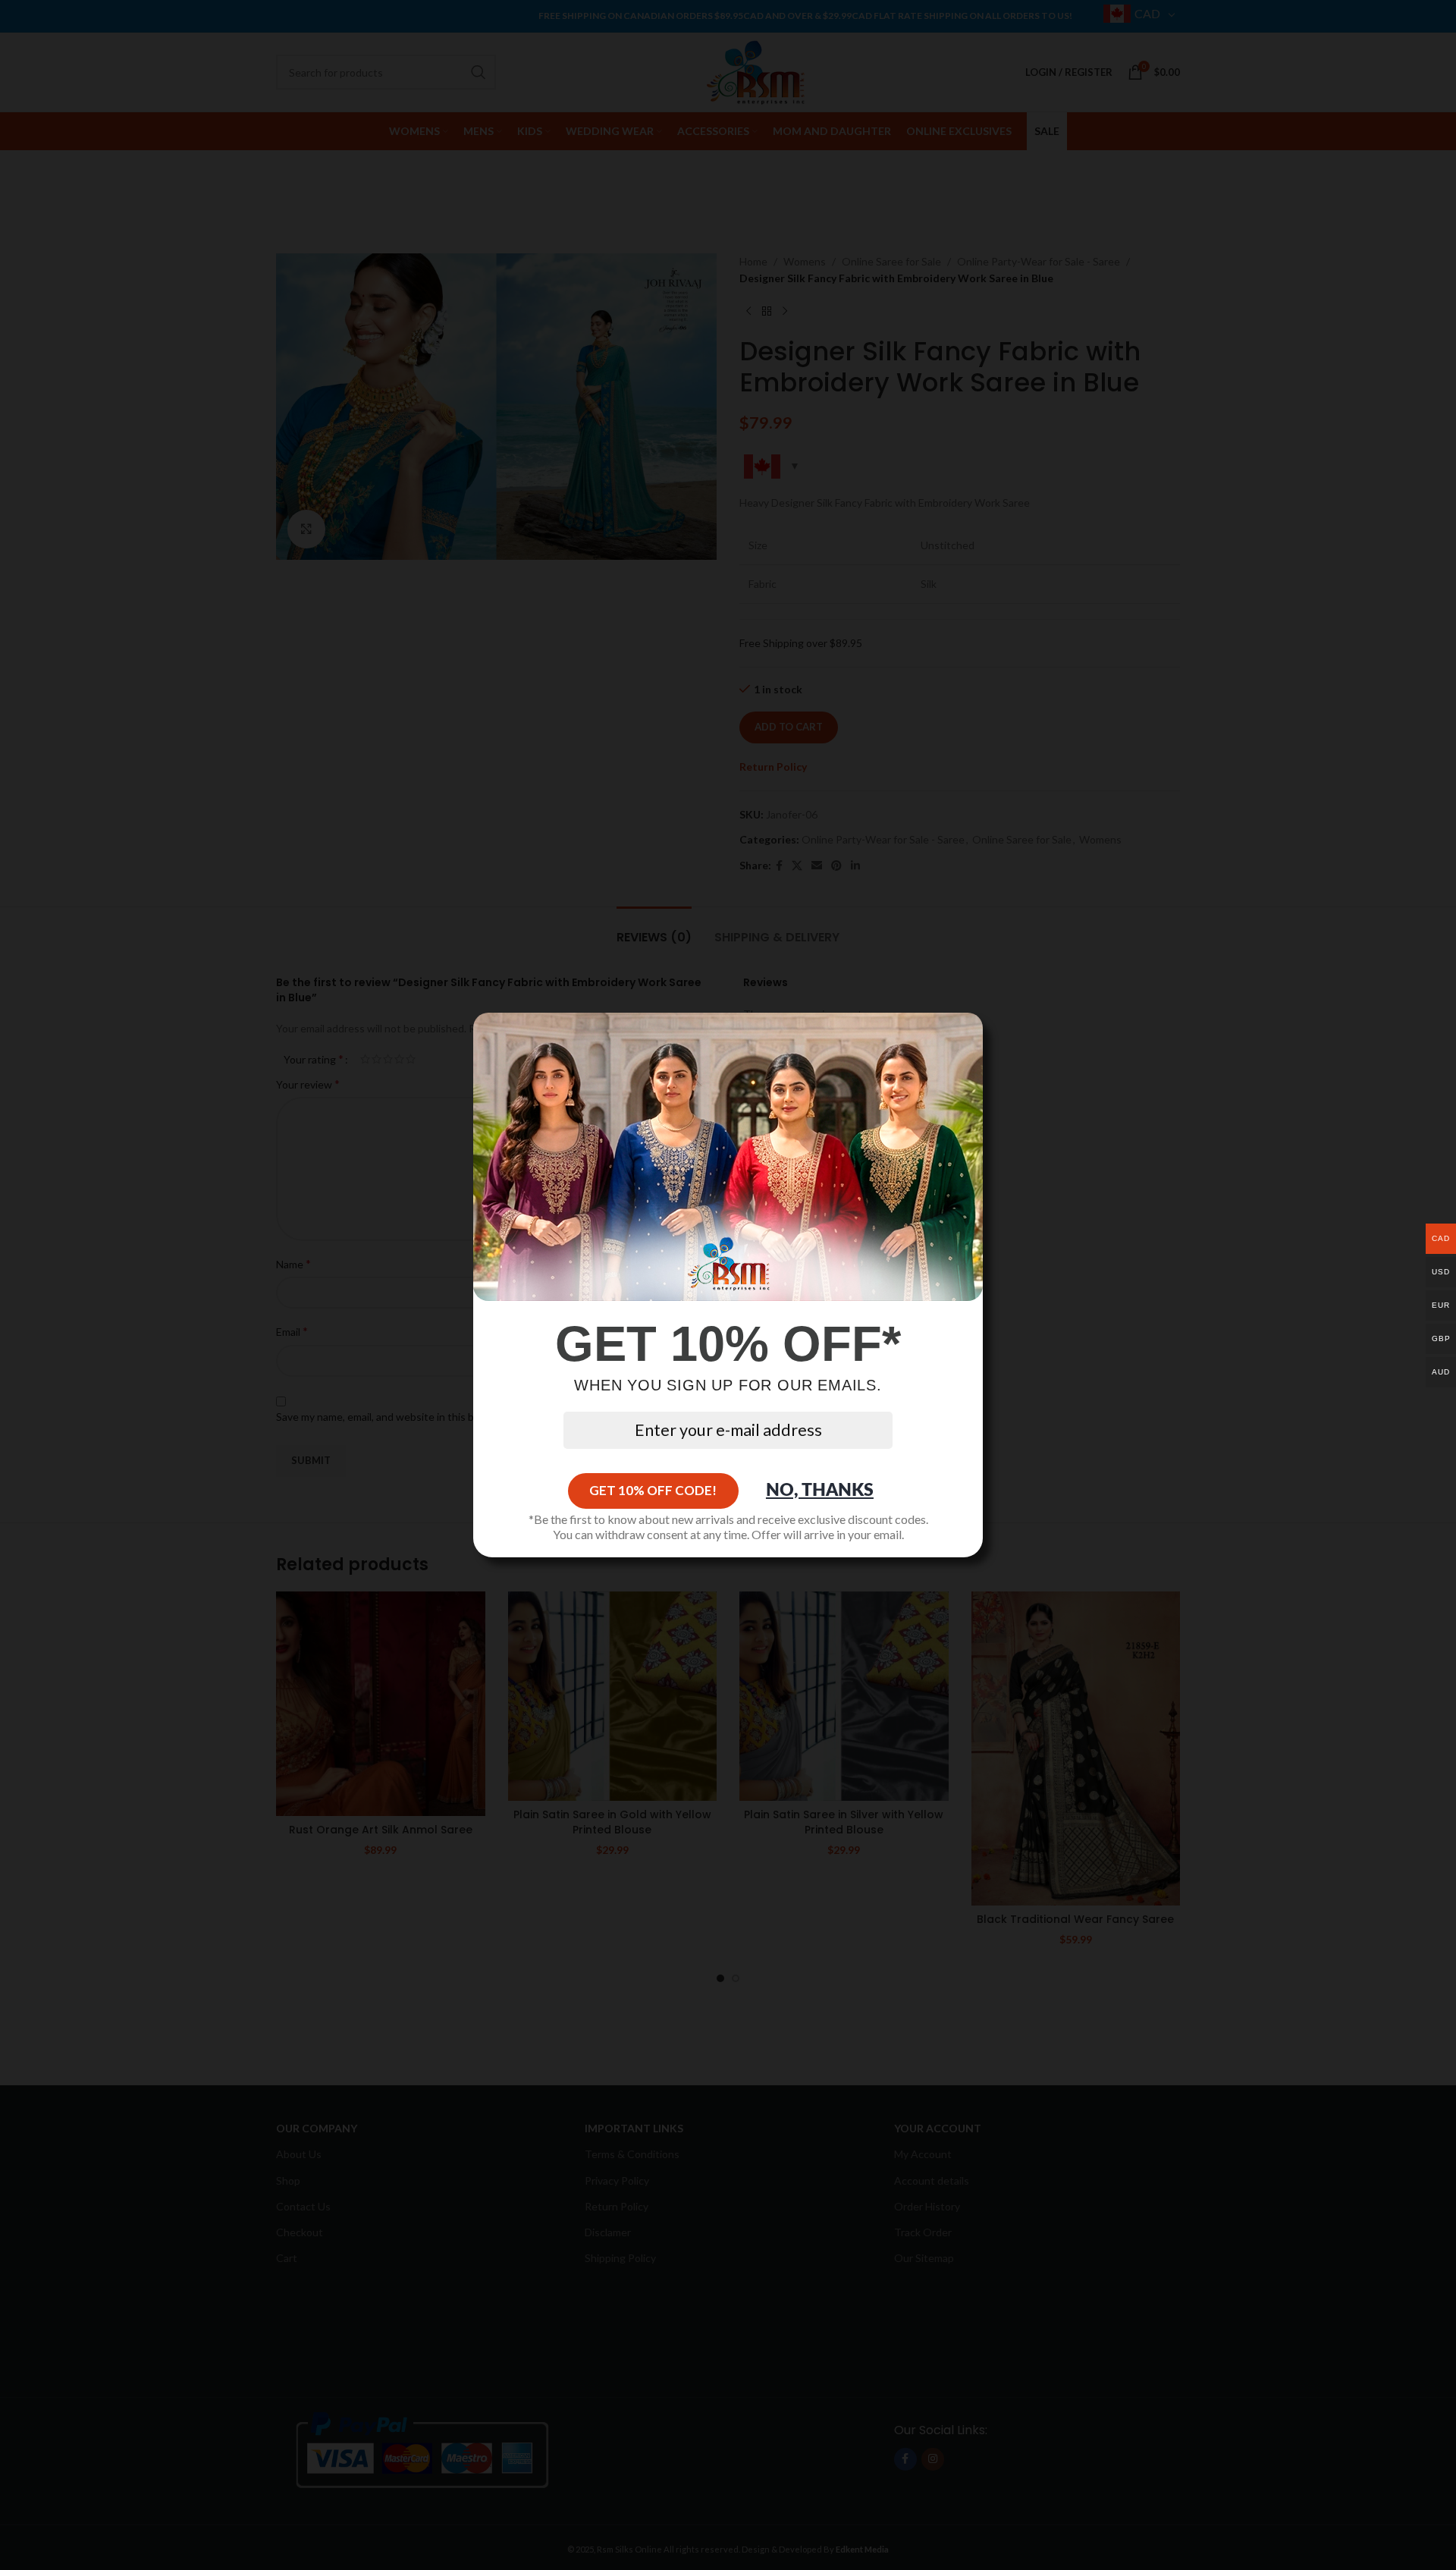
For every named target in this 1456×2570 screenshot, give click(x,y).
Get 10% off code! (653, 1490)
